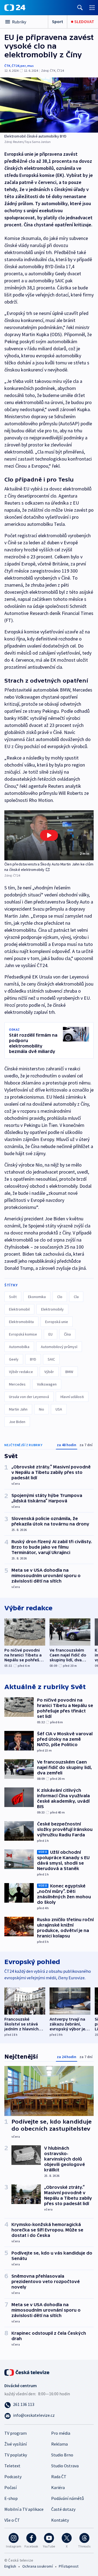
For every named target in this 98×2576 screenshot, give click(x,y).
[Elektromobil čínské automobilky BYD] (49, 105)
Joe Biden (17, 1422)
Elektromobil (19, 1309)
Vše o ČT (12, 2520)
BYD (33, 1359)
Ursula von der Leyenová (29, 1397)
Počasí (10, 2487)
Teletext (12, 2466)
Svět (13, 1297)
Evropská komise (23, 1334)
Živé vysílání (16, 2444)
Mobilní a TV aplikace (24, 2509)
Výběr (49, 1372)
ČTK (7, 66)
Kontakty (60, 2520)
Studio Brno (62, 2455)
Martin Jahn (18, 1409)
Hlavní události (72, 1397)
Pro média (61, 2433)
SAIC (51, 1359)
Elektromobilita (21, 1322)
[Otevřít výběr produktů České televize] (92, 7)
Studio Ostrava (65, 2466)
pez (23, 66)
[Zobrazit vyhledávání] (80, 7)
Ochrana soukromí (38, 2566)
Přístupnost (69, 2566)
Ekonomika (37, 1297)
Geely (14, 1359)
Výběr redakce (21, 1372)
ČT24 (15, 66)
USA (59, 1409)
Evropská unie (57, 1322)
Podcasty (13, 2477)
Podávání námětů (68, 2498)
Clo (60, 1297)
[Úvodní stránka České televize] (27, 2372)
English (10, 2566)
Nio (42, 1409)
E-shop (11, 2498)
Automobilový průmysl (59, 1347)
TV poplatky (16, 2455)
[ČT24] (15, 8)
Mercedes (17, 1384)
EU (50, 1334)
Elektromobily (52, 1309)
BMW (69, 1372)
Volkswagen (47, 1384)
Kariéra (58, 2487)
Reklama (59, 2444)
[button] (49, 835)
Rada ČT (59, 2477)
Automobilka (19, 1347)
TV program (16, 2433)
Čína (67, 1334)
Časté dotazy (63, 2509)
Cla (76, 1297)
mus (30, 66)
